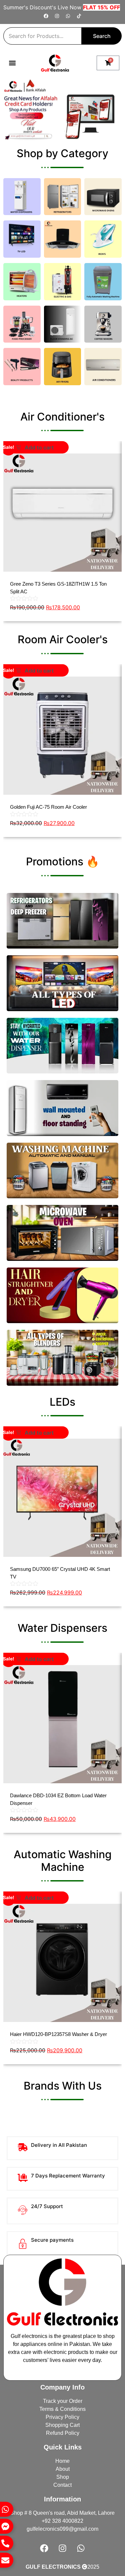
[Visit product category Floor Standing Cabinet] (63, 324)
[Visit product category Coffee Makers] (103, 324)
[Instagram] (57, 16)
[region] (62, 110)
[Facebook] (46, 16)
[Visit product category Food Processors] (22, 324)
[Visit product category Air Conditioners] (103, 367)
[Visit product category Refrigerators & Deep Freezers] (63, 197)
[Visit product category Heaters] (22, 282)
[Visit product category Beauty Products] (22, 367)
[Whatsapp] (68, 16)
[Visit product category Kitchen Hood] (63, 239)
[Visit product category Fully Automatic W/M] (103, 282)
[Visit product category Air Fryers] (63, 367)
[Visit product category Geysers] (63, 282)
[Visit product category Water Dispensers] (22, 197)
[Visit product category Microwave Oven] (103, 197)
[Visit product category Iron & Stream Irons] (103, 239)
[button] (12, 63)
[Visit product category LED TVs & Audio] (22, 239)
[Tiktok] (79, 16)
